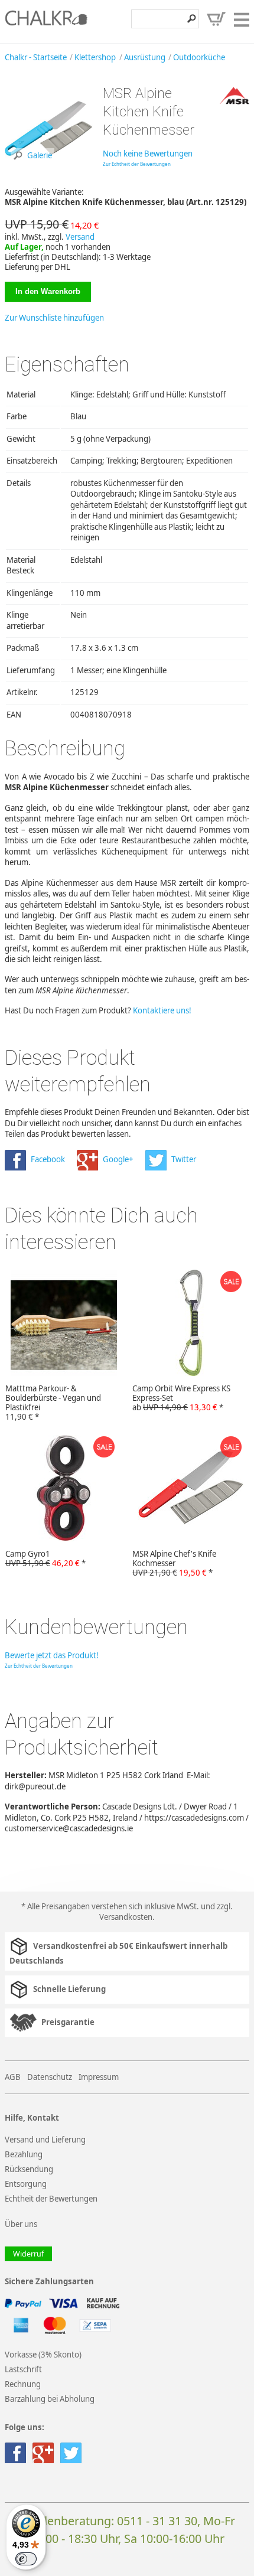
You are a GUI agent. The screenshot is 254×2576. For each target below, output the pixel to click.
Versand (80, 237)
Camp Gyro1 (45, 1558)
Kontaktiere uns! (162, 1010)
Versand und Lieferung (45, 2140)
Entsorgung (26, 2184)
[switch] (26, 2559)
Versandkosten (126, 1917)
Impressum (99, 2077)
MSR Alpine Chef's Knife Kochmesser (174, 1563)
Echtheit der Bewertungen (51, 2199)
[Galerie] (49, 169)
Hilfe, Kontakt (32, 2118)
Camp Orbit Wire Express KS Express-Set (181, 1398)
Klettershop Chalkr (46, 21)
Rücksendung (29, 2169)
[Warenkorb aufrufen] (216, 19)
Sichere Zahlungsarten (49, 2282)
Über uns (21, 2224)
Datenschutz (50, 2077)
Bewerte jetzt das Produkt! (52, 1655)
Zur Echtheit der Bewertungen (137, 164)
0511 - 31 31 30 (157, 2521)
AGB (13, 2077)
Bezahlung (24, 2154)
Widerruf (28, 2254)
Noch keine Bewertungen (148, 154)
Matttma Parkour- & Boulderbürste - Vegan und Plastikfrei (53, 1402)
